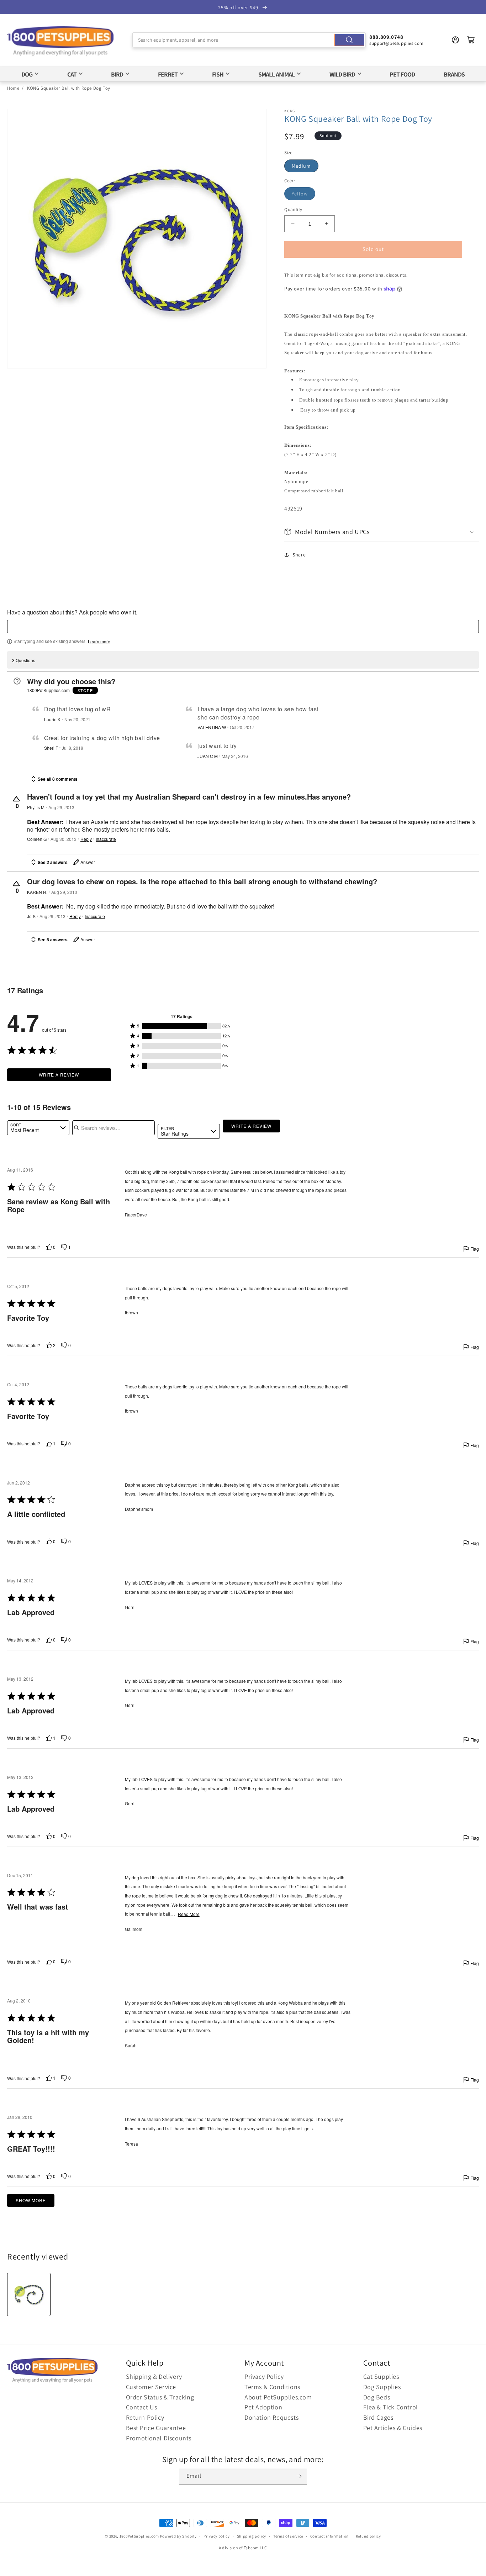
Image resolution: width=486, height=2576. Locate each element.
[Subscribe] (299, 2476)
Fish (218, 74)
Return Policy (145, 2417)
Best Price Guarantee (156, 2428)
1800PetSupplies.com (139, 2536)
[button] (382, 532)
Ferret (168, 74)
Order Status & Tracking (160, 2397)
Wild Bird (342, 74)
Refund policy (368, 2536)
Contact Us (142, 2407)
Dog (27, 74)
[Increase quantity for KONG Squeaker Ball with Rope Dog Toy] (326, 224)
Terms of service (288, 2536)
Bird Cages (378, 2417)
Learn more (99, 642)
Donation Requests (271, 2417)
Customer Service (151, 2387)
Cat (72, 74)
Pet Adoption (263, 2407)
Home (13, 88)
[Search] (349, 40)
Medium (301, 166)
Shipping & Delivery (154, 2376)
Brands (454, 74)
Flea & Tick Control (391, 2407)
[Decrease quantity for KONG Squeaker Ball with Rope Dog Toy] (293, 224)
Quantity (293, 210)
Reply (86, 839)
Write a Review (59, 1075)
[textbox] (243, 627)
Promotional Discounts (159, 2438)
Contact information (329, 2536)
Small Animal (276, 74)
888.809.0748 (386, 37)
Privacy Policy (264, 2376)
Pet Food (402, 74)
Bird (117, 74)
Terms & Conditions (272, 2387)
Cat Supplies (381, 2376)
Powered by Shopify (178, 2536)
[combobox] (249, 40)
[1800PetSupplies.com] (60, 41)
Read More (189, 1914)
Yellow (300, 194)
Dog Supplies (382, 2387)
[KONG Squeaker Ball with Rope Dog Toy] (29, 2294)
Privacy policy (217, 2536)
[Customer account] (455, 40)
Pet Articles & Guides (393, 2428)
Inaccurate (106, 839)
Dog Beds (377, 2397)
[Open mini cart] (471, 40)
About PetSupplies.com (278, 2397)
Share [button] (299, 555)
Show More (31, 2200)
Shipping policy (252, 2536)
